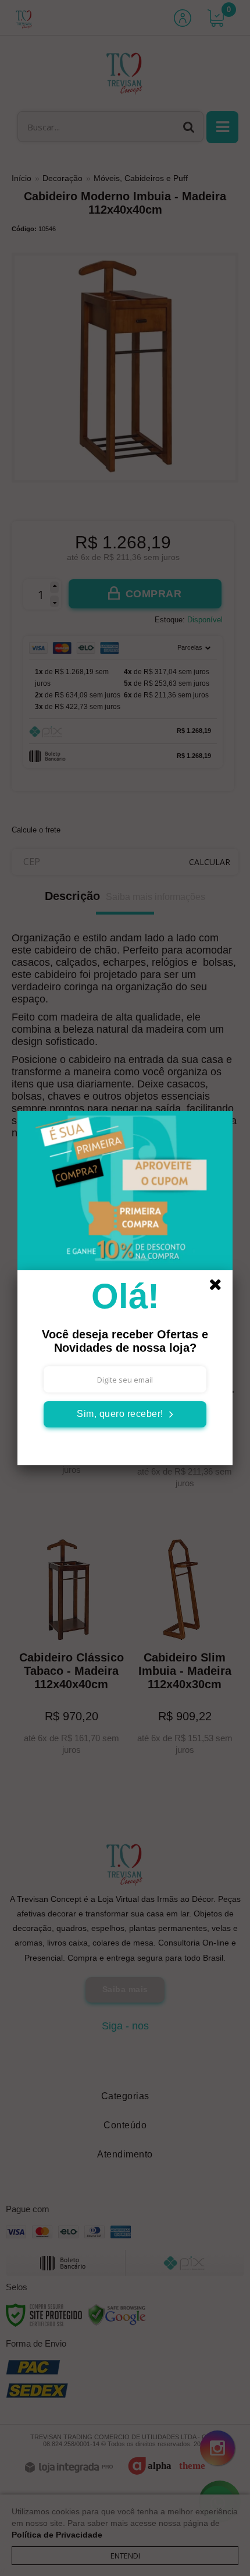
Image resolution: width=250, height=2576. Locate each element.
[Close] (219, 1287)
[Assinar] (125, 1414)
